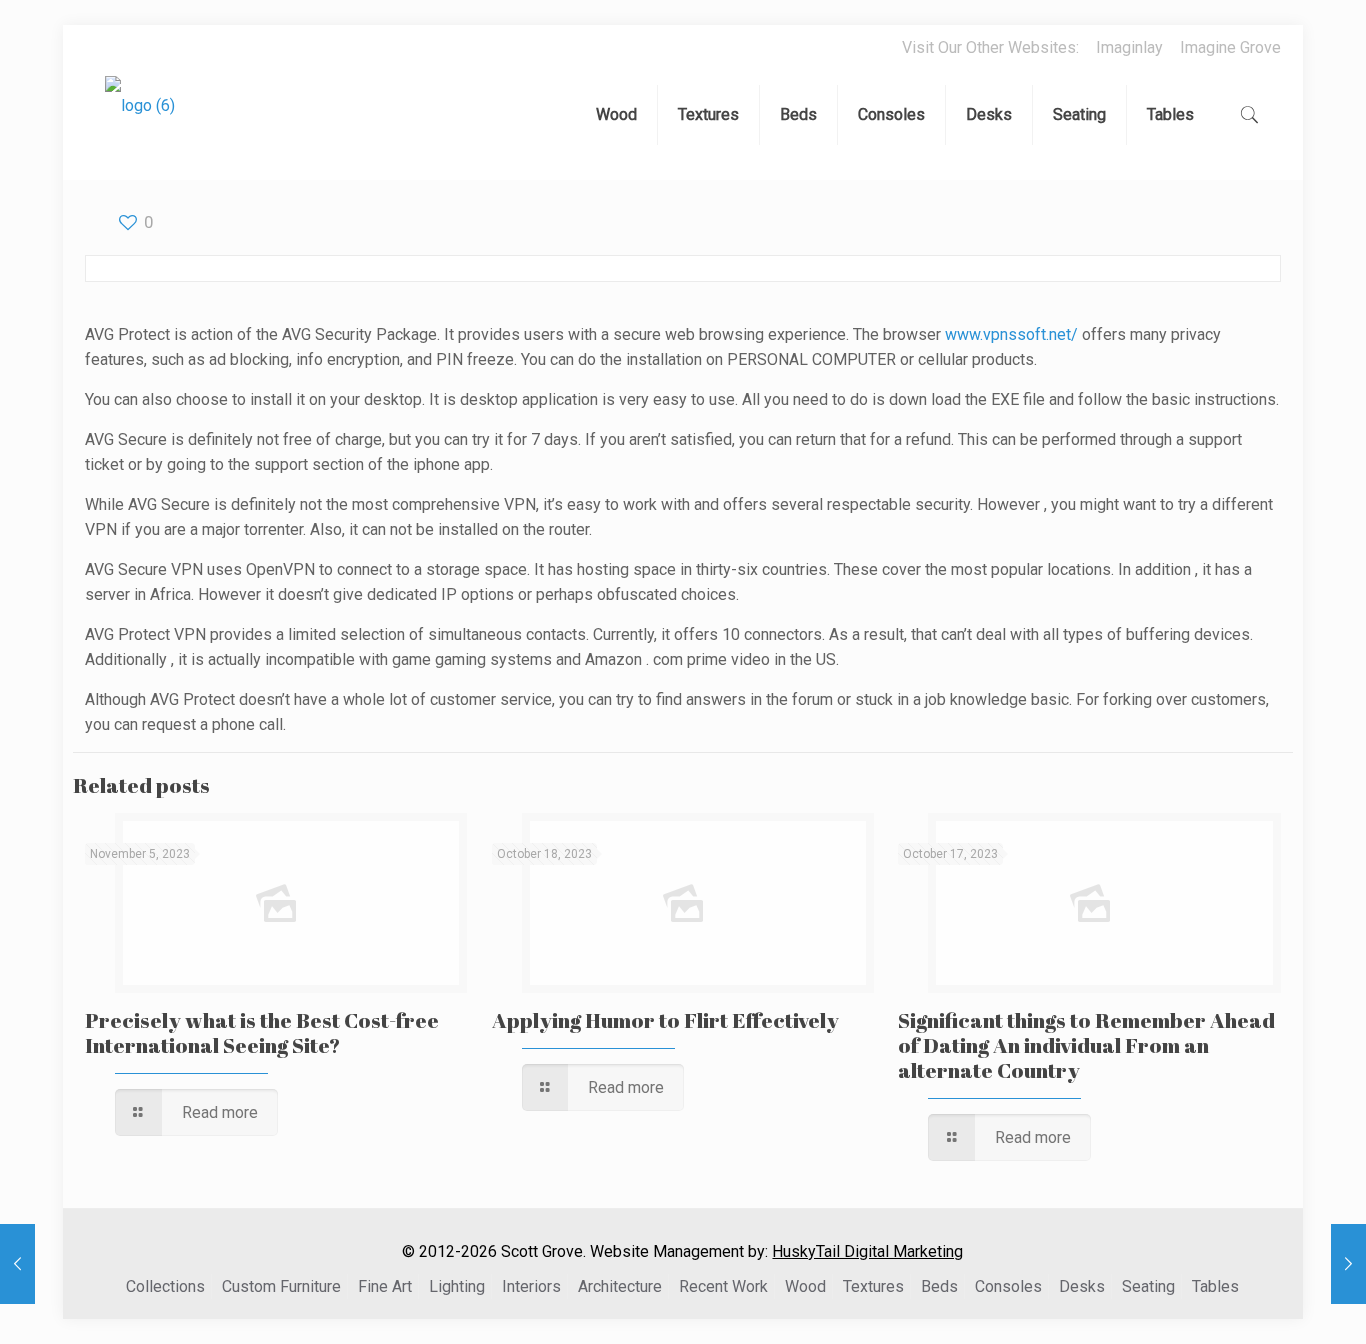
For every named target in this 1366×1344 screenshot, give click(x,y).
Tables (1215, 1286)
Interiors (531, 1286)
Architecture (620, 1286)
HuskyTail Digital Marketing (867, 1251)
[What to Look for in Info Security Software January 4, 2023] (1348, 1264)
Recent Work (723, 1286)
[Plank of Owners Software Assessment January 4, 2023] (17, 1264)
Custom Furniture (281, 1286)
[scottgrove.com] (140, 120)
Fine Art (385, 1286)
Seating (1148, 1286)
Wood (805, 1286)
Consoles (1008, 1286)
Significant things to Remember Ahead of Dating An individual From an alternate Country (1086, 1045)
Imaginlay (1129, 47)
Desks (1082, 1286)
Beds (939, 1286)
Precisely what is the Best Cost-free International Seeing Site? (262, 1032)
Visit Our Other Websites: (990, 47)
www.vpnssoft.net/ (1011, 334)
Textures (873, 1286)
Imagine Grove (1230, 47)
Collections (165, 1286)
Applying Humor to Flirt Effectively (665, 1020)
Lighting (457, 1286)
